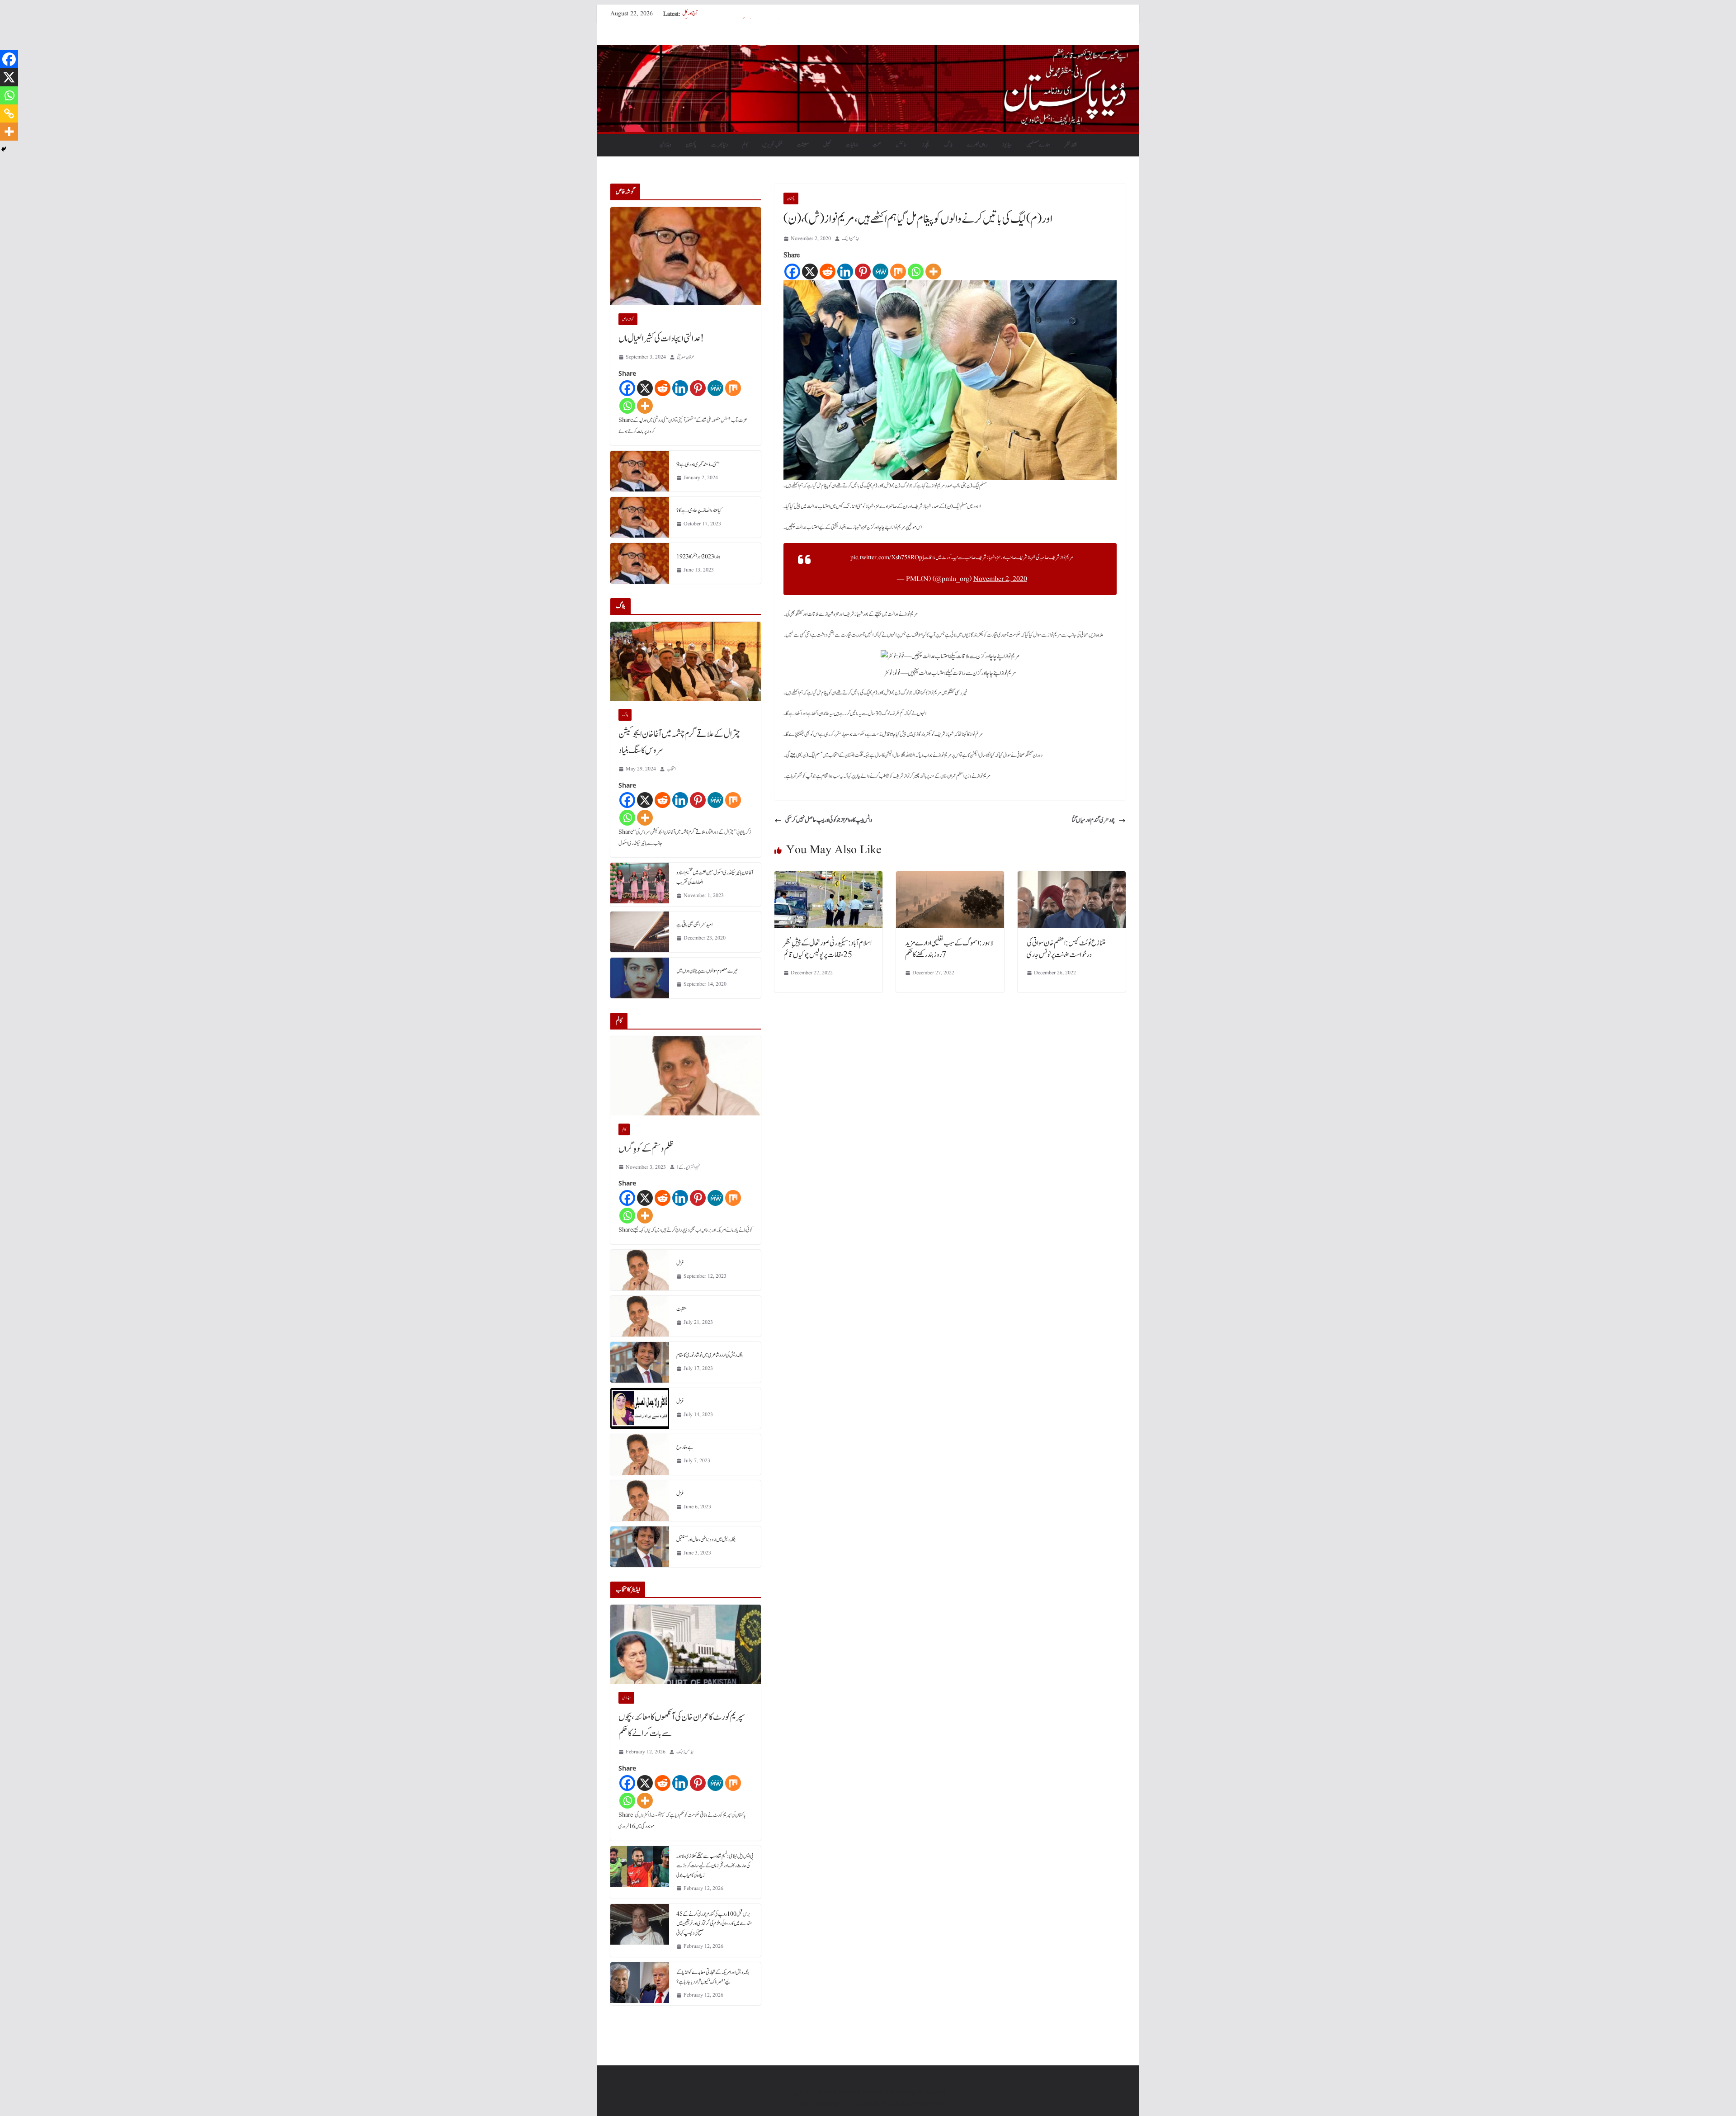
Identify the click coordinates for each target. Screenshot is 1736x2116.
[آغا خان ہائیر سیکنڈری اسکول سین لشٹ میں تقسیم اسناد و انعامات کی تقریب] (640, 884)
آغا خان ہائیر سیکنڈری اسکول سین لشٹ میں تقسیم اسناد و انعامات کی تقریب (715, 877)
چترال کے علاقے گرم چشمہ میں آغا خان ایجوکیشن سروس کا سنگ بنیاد (679, 742)
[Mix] (898, 272)
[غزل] (640, 1270)
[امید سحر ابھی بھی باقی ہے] (640, 932)
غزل (680, 1263)
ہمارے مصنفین (1038, 145)
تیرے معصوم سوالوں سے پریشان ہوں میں (707, 971)
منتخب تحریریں (772, 145)
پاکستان (691, 145)
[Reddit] (828, 272)
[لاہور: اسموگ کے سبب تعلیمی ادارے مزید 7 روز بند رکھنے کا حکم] (950, 878)
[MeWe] (880, 272)
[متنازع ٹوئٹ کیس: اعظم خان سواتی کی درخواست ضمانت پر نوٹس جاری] (1072, 878)
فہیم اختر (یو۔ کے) (688, 1167)
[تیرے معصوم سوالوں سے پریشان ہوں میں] (640, 978)
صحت (877, 145)
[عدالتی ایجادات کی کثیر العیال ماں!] (686, 256)
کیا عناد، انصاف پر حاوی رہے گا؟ (699, 510)
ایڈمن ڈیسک (850, 239)
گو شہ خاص (628, 319)
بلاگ (948, 145)
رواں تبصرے (977, 145)
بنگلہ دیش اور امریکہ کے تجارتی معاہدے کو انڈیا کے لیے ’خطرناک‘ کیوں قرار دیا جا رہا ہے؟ (713, 1977)
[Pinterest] (863, 272)
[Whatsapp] (916, 272)
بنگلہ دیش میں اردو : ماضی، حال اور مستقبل (706, 1540)
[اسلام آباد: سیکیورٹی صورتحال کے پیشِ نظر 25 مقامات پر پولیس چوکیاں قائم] (828, 878)
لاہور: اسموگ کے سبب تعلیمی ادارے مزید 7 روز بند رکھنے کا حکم (949, 949)
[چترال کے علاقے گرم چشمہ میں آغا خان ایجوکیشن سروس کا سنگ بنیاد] (686, 661)
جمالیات (852, 145)
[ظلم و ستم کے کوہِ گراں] (686, 1076)
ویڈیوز (1007, 145)
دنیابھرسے (719, 145)
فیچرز (926, 145)
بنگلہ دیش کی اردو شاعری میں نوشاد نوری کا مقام (710, 1355)
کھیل (827, 145)
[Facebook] (792, 272)
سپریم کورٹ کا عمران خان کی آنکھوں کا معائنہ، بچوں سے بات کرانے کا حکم (682, 1725)
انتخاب (671, 769)
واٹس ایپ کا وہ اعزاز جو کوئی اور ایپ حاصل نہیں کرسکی (829, 820)
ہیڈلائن (665, 145)
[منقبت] (640, 1316)
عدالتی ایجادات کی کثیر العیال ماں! (661, 339)
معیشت (803, 145)
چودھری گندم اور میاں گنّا (1093, 820)
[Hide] (4, 149)
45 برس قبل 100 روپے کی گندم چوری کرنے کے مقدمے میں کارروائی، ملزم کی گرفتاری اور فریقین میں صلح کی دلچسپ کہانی (714, 1923)
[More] (933, 272)
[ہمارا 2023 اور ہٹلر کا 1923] (640, 563)
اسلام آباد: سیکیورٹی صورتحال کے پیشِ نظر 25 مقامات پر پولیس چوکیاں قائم (828, 949)
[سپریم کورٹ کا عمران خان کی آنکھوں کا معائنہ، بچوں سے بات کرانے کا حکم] (686, 1644)
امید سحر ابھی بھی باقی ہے (694, 925)
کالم (745, 145)
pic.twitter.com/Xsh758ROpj (887, 557)
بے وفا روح (685, 1447)
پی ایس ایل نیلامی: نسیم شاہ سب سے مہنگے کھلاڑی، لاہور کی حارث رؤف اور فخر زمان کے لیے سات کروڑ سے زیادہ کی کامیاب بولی (715, 1866)
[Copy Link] (9, 113)
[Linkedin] (845, 272)
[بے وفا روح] (640, 1455)
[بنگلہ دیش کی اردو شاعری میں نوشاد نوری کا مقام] (640, 1362)
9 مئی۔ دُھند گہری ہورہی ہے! (698, 464)
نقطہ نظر (1071, 145)
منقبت (682, 1309)
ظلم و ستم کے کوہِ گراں (646, 1149)
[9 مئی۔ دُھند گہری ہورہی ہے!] (640, 471)
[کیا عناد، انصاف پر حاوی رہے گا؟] (640, 517)
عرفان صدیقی (686, 357)
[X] (810, 272)
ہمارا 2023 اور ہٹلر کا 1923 (698, 557)
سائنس (901, 145)
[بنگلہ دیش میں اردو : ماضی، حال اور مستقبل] (640, 1547)
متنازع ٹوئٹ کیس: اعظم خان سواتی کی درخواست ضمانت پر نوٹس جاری (1066, 949)
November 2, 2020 (1000, 579)
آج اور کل (690, 14)
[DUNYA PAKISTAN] (868, 51)
